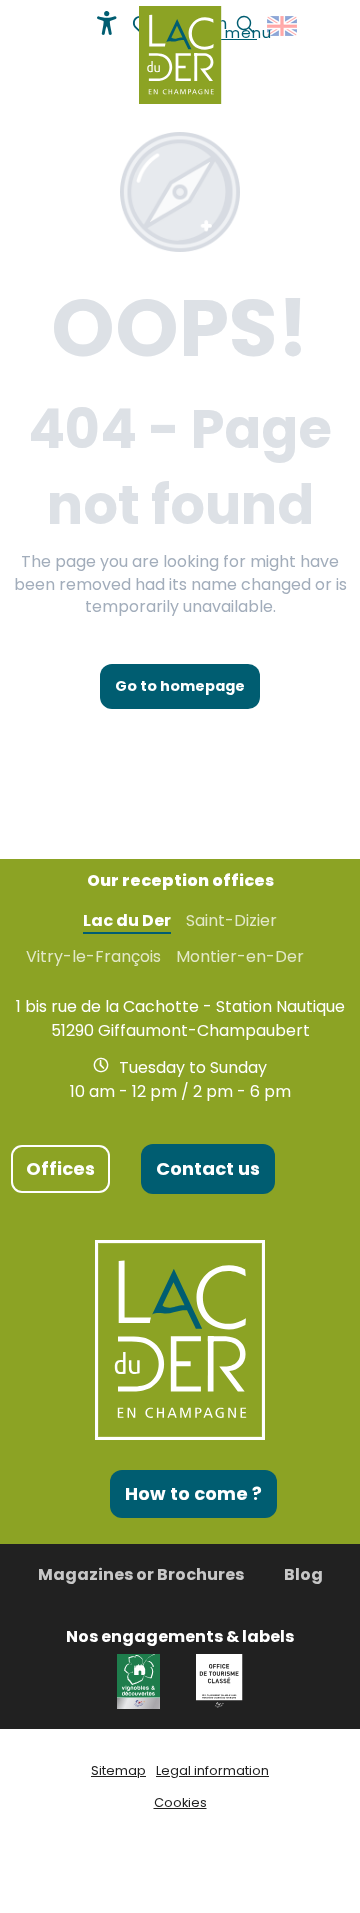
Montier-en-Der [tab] (240, 957)
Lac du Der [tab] (127, 921)
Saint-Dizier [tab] (231, 921)
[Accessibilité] (107, 23)
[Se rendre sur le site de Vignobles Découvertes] (141, 1679)
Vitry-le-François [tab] (93, 957)
